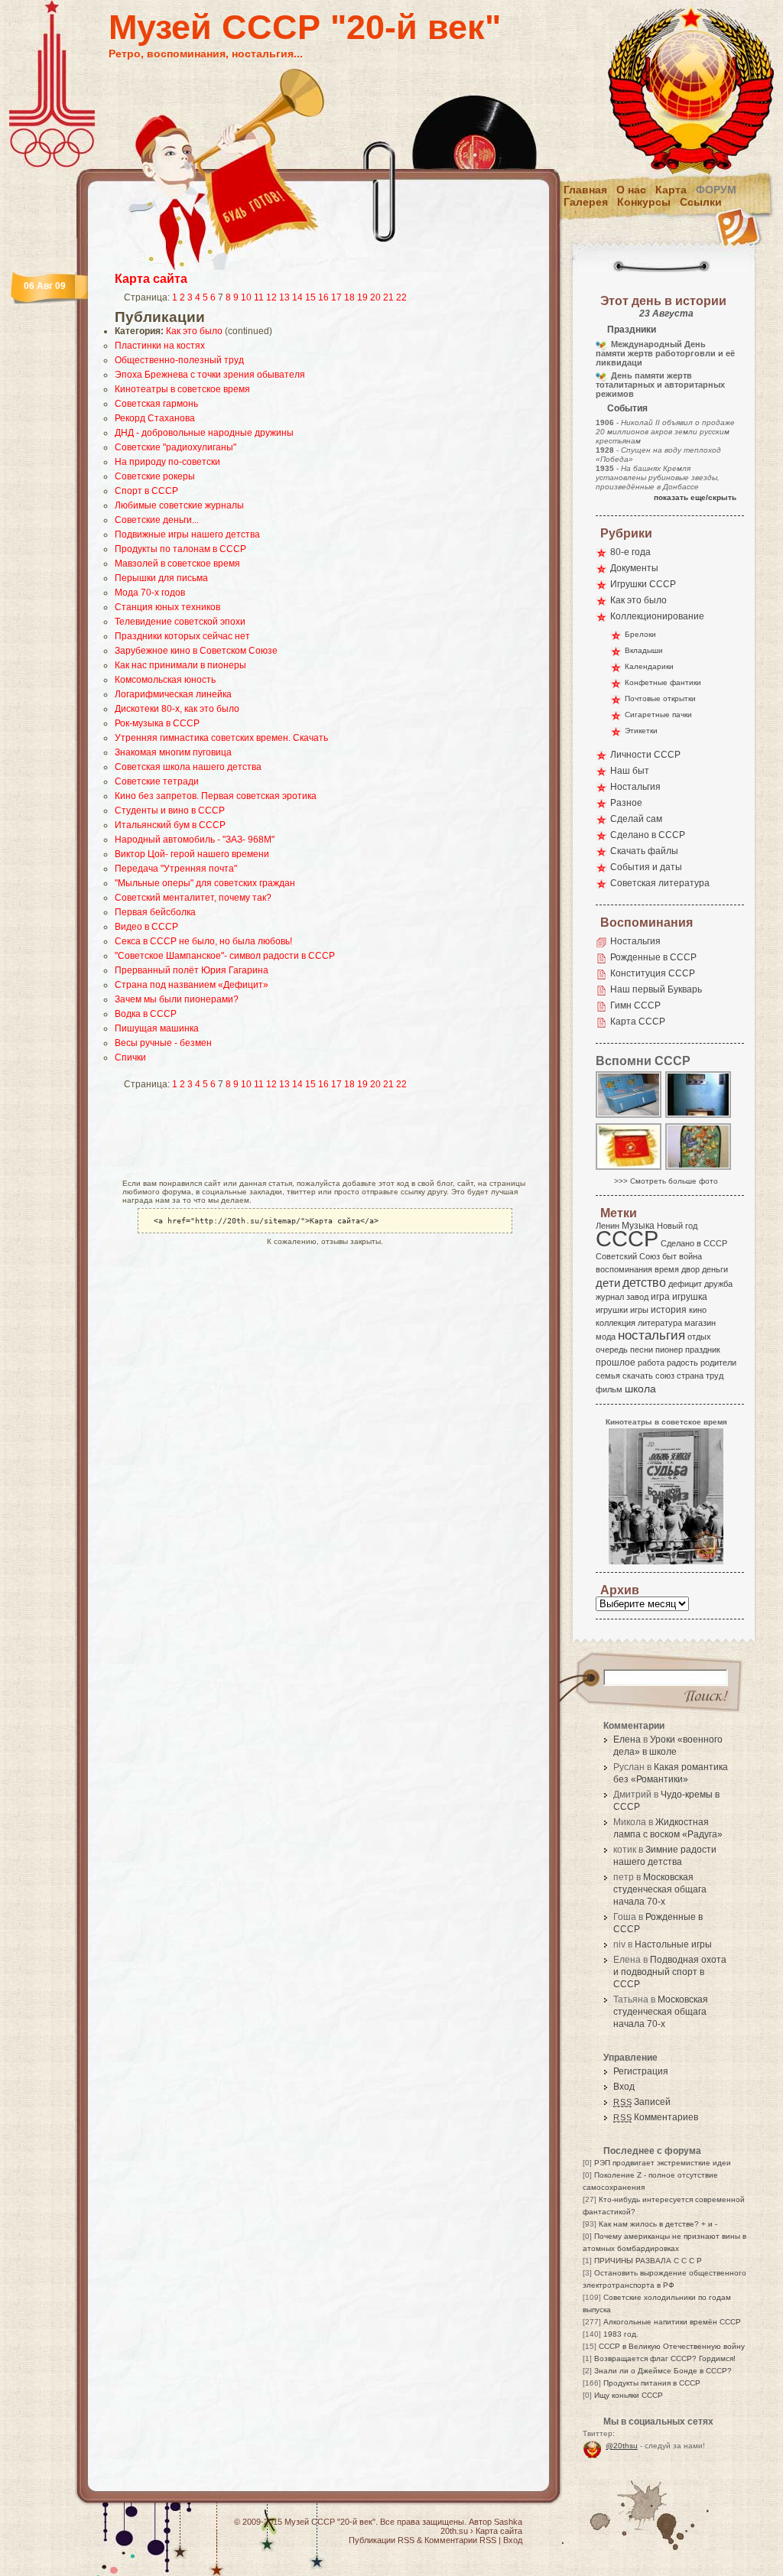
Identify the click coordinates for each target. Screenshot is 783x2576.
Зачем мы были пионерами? (177, 999)
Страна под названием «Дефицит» (192, 985)
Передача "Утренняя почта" (176, 869)
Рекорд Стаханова (155, 418)
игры (639, 1310)
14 (297, 297)
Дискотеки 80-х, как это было (177, 709)
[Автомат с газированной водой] (699, 1117)
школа (640, 1389)
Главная (585, 190)
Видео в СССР (146, 927)
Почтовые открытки (660, 698)
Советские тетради (157, 781)
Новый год (677, 1226)
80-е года (630, 552)
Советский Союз (628, 1256)
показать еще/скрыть (695, 497)
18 (349, 297)
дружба (718, 1284)
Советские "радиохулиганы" (175, 447)
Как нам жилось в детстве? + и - (658, 2224)
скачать (638, 1376)
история (669, 1310)
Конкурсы (644, 202)
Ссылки (701, 202)
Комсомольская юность (165, 680)
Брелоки (640, 634)
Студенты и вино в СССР (170, 810)
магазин (700, 1323)
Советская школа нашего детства (188, 767)
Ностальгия (635, 787)
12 (271, 297)
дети (608, 1283)
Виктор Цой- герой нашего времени (192, 854)
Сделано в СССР (648, 835)
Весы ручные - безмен (163, 1043)
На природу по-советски (167, 462)
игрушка (690, 1297)
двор (690, 1269)
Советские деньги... (157, 520)
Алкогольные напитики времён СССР (672, 2322)
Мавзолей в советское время (177, 564)
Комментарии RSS (460, 2540)
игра (660, 1296)
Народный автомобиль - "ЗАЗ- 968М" (195, 840)
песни (642, 1350)
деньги (715, 1269)
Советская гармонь (156, 404)
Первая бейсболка (155, 912)
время (667, 1269)
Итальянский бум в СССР (170, 825)
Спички (130, 1057)
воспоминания (624, 1269)
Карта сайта (151, 279)
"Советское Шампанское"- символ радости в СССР (225, 956)
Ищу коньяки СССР (629, 2395)
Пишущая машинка (157, 1028)
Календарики (649, 666)
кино (698, 1310)
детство (644, 1282)
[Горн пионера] (629, 1169)
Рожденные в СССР (653, 957)
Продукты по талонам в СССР (180, 549)
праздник (703, 1350)
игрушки (612, 1310)
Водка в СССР (146, 1014)
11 (259, 297)
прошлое (616, 1363)
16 (323, 297)
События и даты (646, 867)
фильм (609, 1389)
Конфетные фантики (663, 682)
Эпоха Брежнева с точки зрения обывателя (210, 375)
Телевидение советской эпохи (180, 622)
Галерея (586, 202)
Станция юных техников (167, 607)
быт (669, 1256)
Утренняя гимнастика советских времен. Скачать (221, 738)
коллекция (616, 1323)
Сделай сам (636, 819)
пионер (669, 1350)
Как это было (194, 331)
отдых (699, 1337)
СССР (627, 1238)
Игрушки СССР (643, 584)
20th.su (454, 2531)
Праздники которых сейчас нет (182, 636)
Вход (624, 2087)
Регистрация (641, 2071)
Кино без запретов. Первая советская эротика (216, 796)
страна (690, 1376)
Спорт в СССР (146, 491)
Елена (627, 1740)
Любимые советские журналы (179, 505)
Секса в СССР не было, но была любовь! (203, 941)
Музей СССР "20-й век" (305, 27)
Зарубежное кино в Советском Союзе (196, 651)
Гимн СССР (635, 1005)
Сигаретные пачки (658, 715)
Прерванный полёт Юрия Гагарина (192, 970)
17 (336, 297)
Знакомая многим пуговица (173, 752)
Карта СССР (638, 1022)
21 (388, 297)
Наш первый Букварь (656, 989)
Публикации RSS (382, 2540)
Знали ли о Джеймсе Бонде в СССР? (663, 2371)
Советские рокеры (155, 476)
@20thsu (622, 2446)
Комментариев (656, 2117)
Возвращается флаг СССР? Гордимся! (665, 2358)
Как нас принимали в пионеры (180, 665)
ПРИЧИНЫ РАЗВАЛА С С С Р (648, 2261)
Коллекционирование (657, 616)
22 (401, 297)
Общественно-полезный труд (179, 360)
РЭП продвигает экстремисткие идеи (663, 2163)
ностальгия (651, 1335)
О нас (631, 190)
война (690, 1256)
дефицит (685, 1284)
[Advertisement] (303, 1134)
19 (362, 297)
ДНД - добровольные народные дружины (204, 433)
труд (715, 1376)
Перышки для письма (161, 578)
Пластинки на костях (160, 346)
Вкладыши (644, 650)
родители (718, 1363)
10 (246, 297)
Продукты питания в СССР (652, 2383)
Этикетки (641, 731)
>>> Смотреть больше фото (666, 1181)
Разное (626, 803)
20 (375, 297)
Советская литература (660, 883)
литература (660, 1323)
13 (284, 297)
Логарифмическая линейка (173, 694)
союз (665, 1376)
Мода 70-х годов (150, 593)
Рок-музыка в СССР (157, 723)
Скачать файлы (644, 851)
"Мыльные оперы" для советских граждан (205, 883)
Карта (671, 190)
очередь (612, 1350)
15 (310, 297)
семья (608, 1376)
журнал (610, 1297)
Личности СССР (645, 755)
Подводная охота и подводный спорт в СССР (670, 1972)
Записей (642, 2102)
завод (637, 1297)
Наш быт (630, 771)
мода (606, 1337)
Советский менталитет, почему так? (193, 898)
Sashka (508, 2522)
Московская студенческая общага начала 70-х (660, 1889)
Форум (716, 190)
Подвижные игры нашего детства (187, 534)
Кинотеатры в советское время (182, 389)
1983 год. (621, 2334)
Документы (634, 568)
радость (682, 1363)
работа (651, 1363)
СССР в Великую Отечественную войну (672, 2346)
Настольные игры (673, 1944)
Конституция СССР (653, 973)
